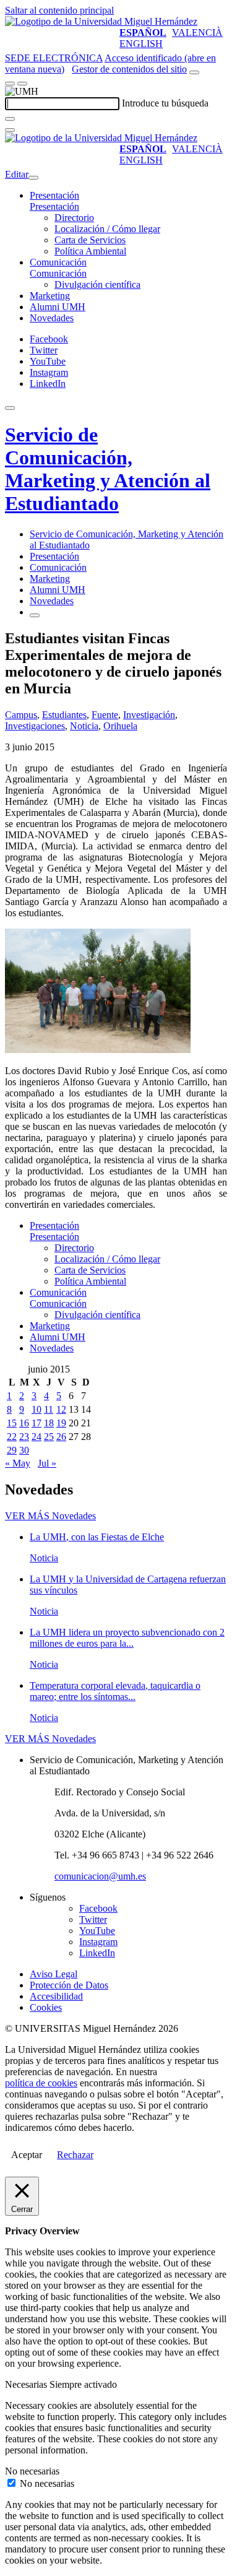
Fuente (105, 715)
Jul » (47, 1463)
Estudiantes (64, 715)
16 (24, 1423)
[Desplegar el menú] (22, 84)
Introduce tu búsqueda (165, 103)
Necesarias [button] (27, 2384)
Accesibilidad (56, 1996)
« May (18, 1463)
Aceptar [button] (27, 2155)
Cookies (46, 2007)
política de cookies (41, 2083)
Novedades (52, 318)
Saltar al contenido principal (59, 10)
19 (61, 1423)
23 (24, 1437)
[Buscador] (194, 72)
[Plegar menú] (33, 178)
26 (61, 1437)
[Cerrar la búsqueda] (10, 130)
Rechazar (75, 2155)
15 (12, 1423)
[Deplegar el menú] (35, 615)
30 (24, 1450)
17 (37, 1423)
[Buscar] (10, 119)
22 (12, 1437)
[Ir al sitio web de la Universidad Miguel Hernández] (101, 21)
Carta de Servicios (90, 240)
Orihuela (120, 726)
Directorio (74, 218)
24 (37, 1437)
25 (49, 1437)
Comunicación (58, 262)
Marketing (50, 296)
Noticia (84, 726)
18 (49, 1423)
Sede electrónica (54, 58)
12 (61, 1409)
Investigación (149, 715)
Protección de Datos (69, 1985)
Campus (21, 715)
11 (49, 1409)
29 (12, 1450)
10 (37, 1409)
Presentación (54, 195)
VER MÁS (50, 1516)
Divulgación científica (97, 284)
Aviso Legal (54, 1974)
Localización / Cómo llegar (107, 229)
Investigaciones (35, 726)
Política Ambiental (90, 251)
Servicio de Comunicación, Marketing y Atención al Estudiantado (108, 469)
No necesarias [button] (32, 2471)
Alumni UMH (58, 307)
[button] (54, 206)
